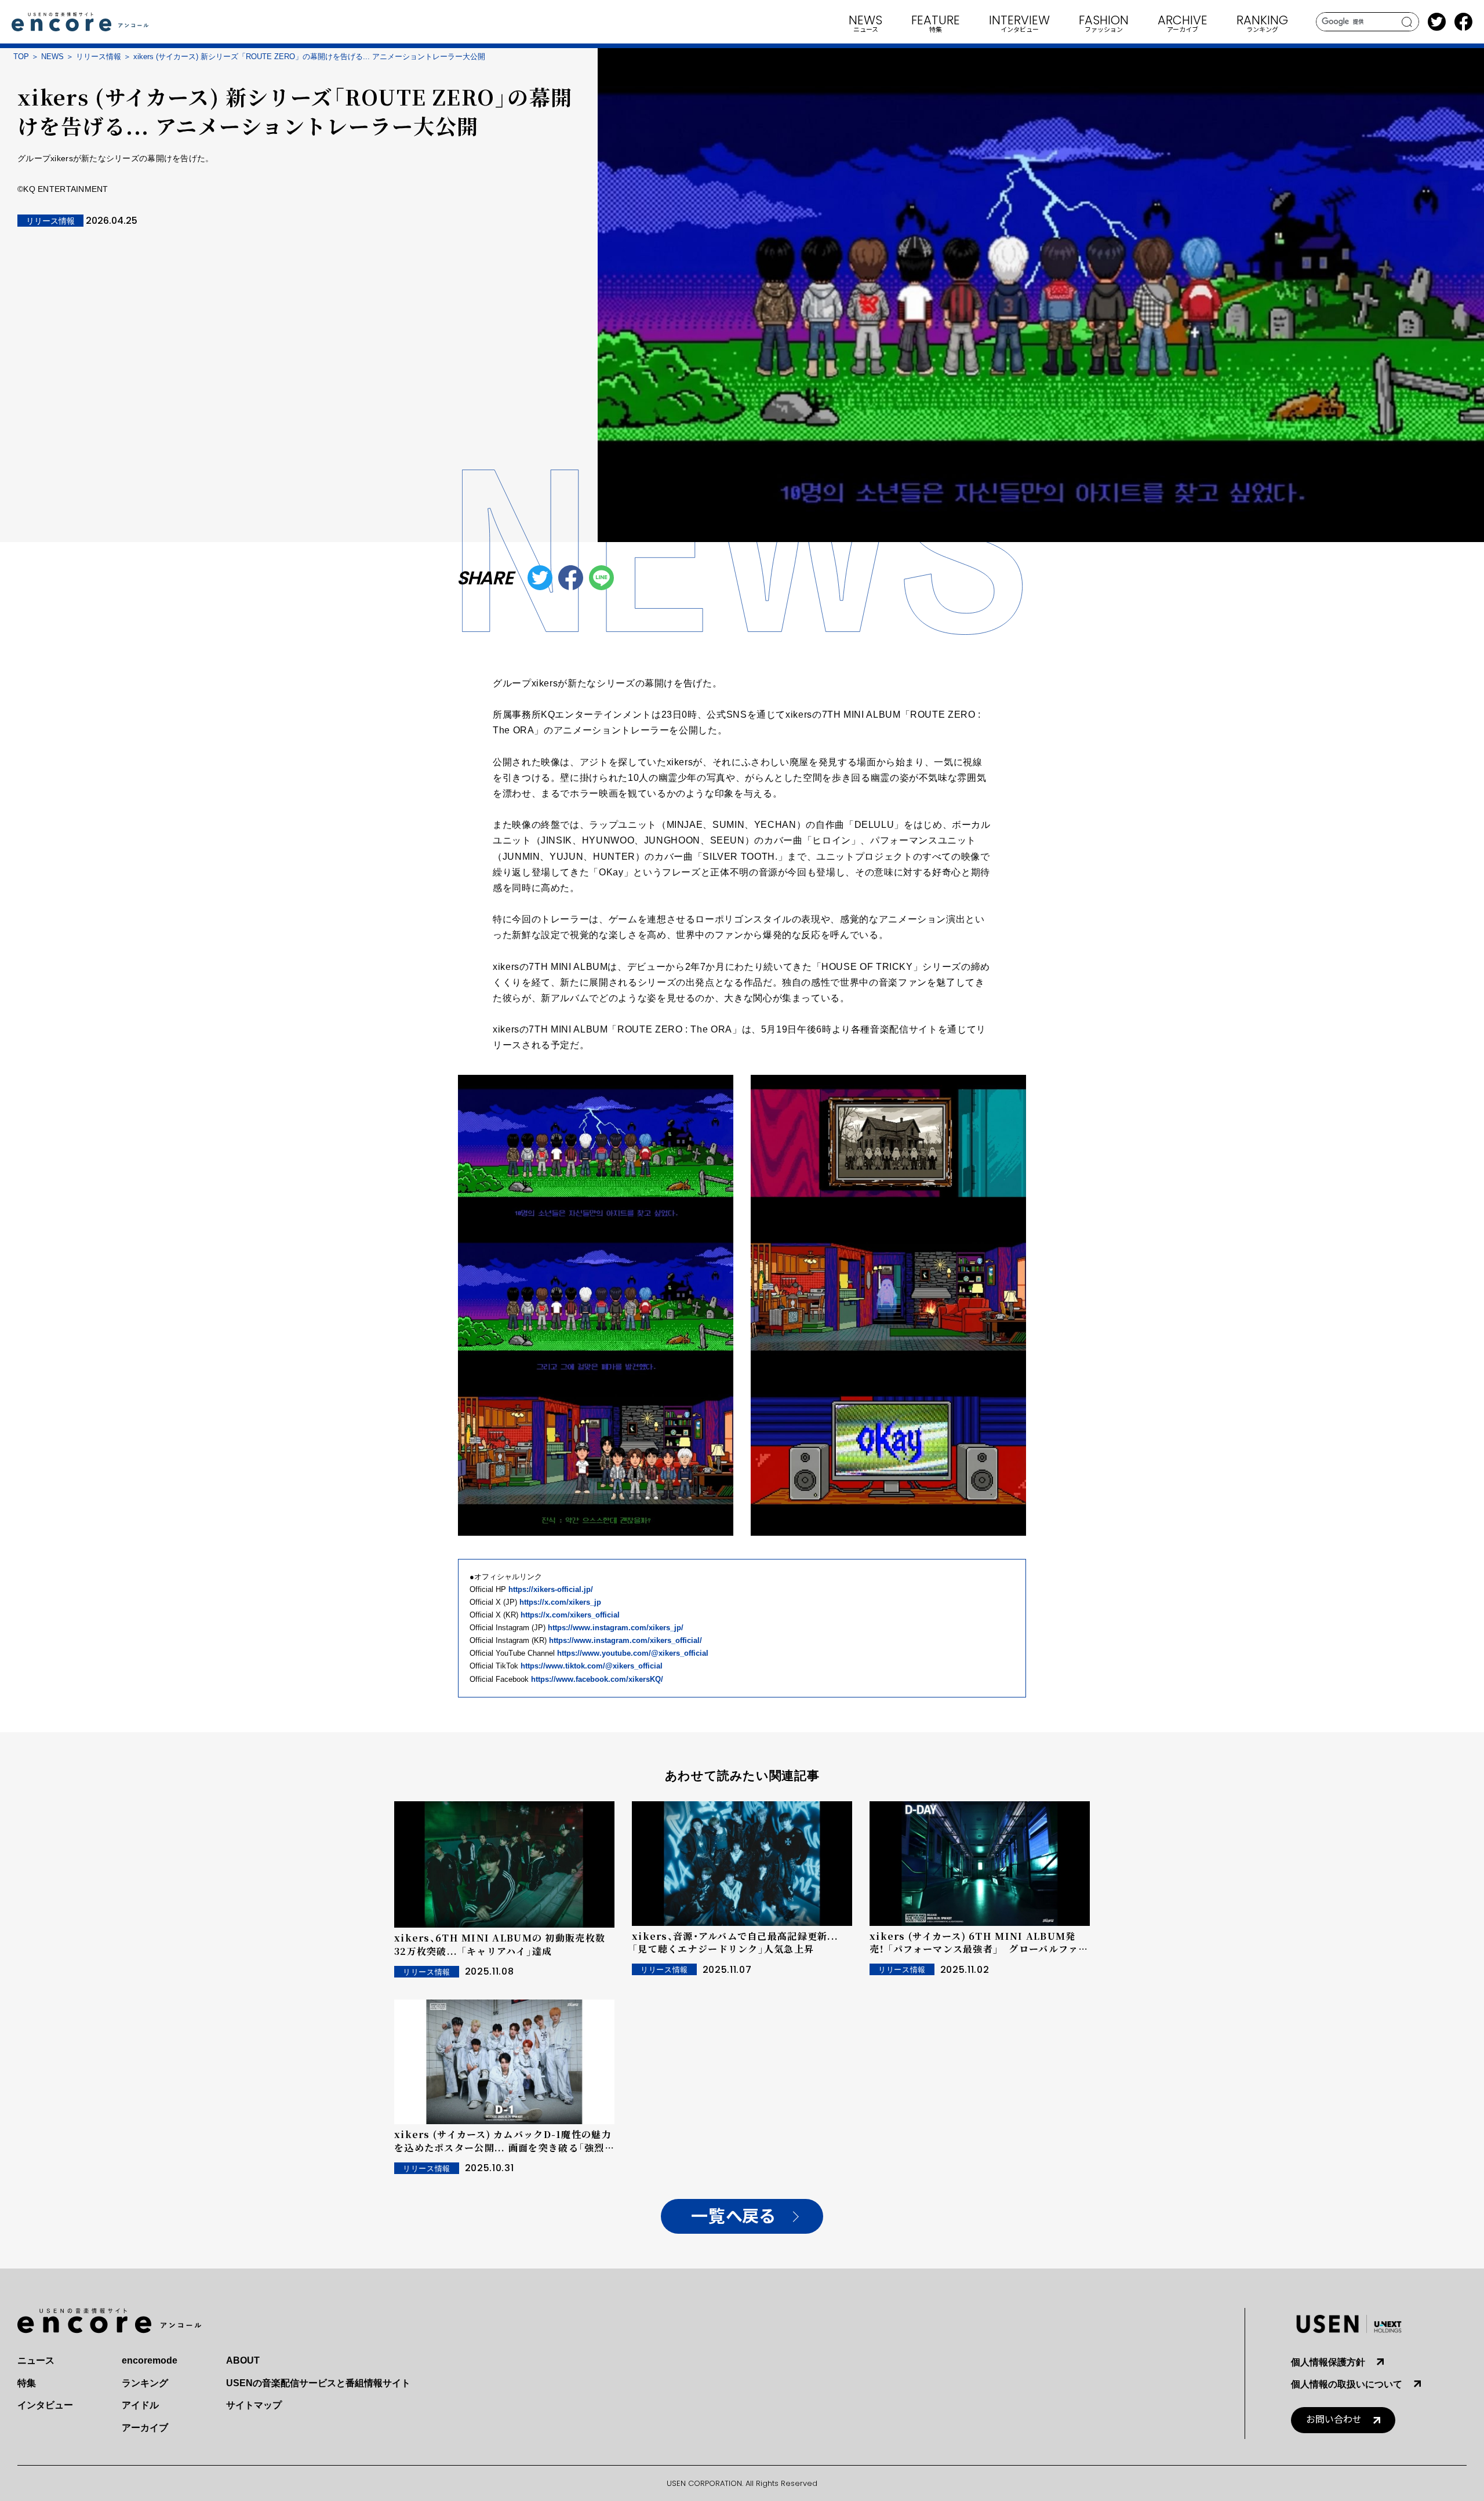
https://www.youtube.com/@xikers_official (633, 1653)
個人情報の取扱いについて (1347, 2384)
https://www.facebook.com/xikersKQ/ (597, 1679)
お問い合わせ (1334, 2420)
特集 (27, 2383)
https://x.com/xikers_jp (560, 1602)
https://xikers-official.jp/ (551, 1589)
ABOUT (243, 2360)
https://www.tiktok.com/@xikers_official (592, 1666)
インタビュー (45, 2405)
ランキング (145, 2383)
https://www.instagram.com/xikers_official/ (625, 1640)
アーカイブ (145, 2428)
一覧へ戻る (733, 2217)
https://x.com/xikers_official (570, 1615)
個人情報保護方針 (1328, 2362)
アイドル (140, 2405)
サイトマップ (254, 2405)
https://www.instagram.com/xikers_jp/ (616, 1628)
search (1407, 22)
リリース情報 (99, 57)
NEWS (52, 57)
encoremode (150, 2360)
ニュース (36, 2360)
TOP (21, 57)
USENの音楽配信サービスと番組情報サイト (318, 2383)
